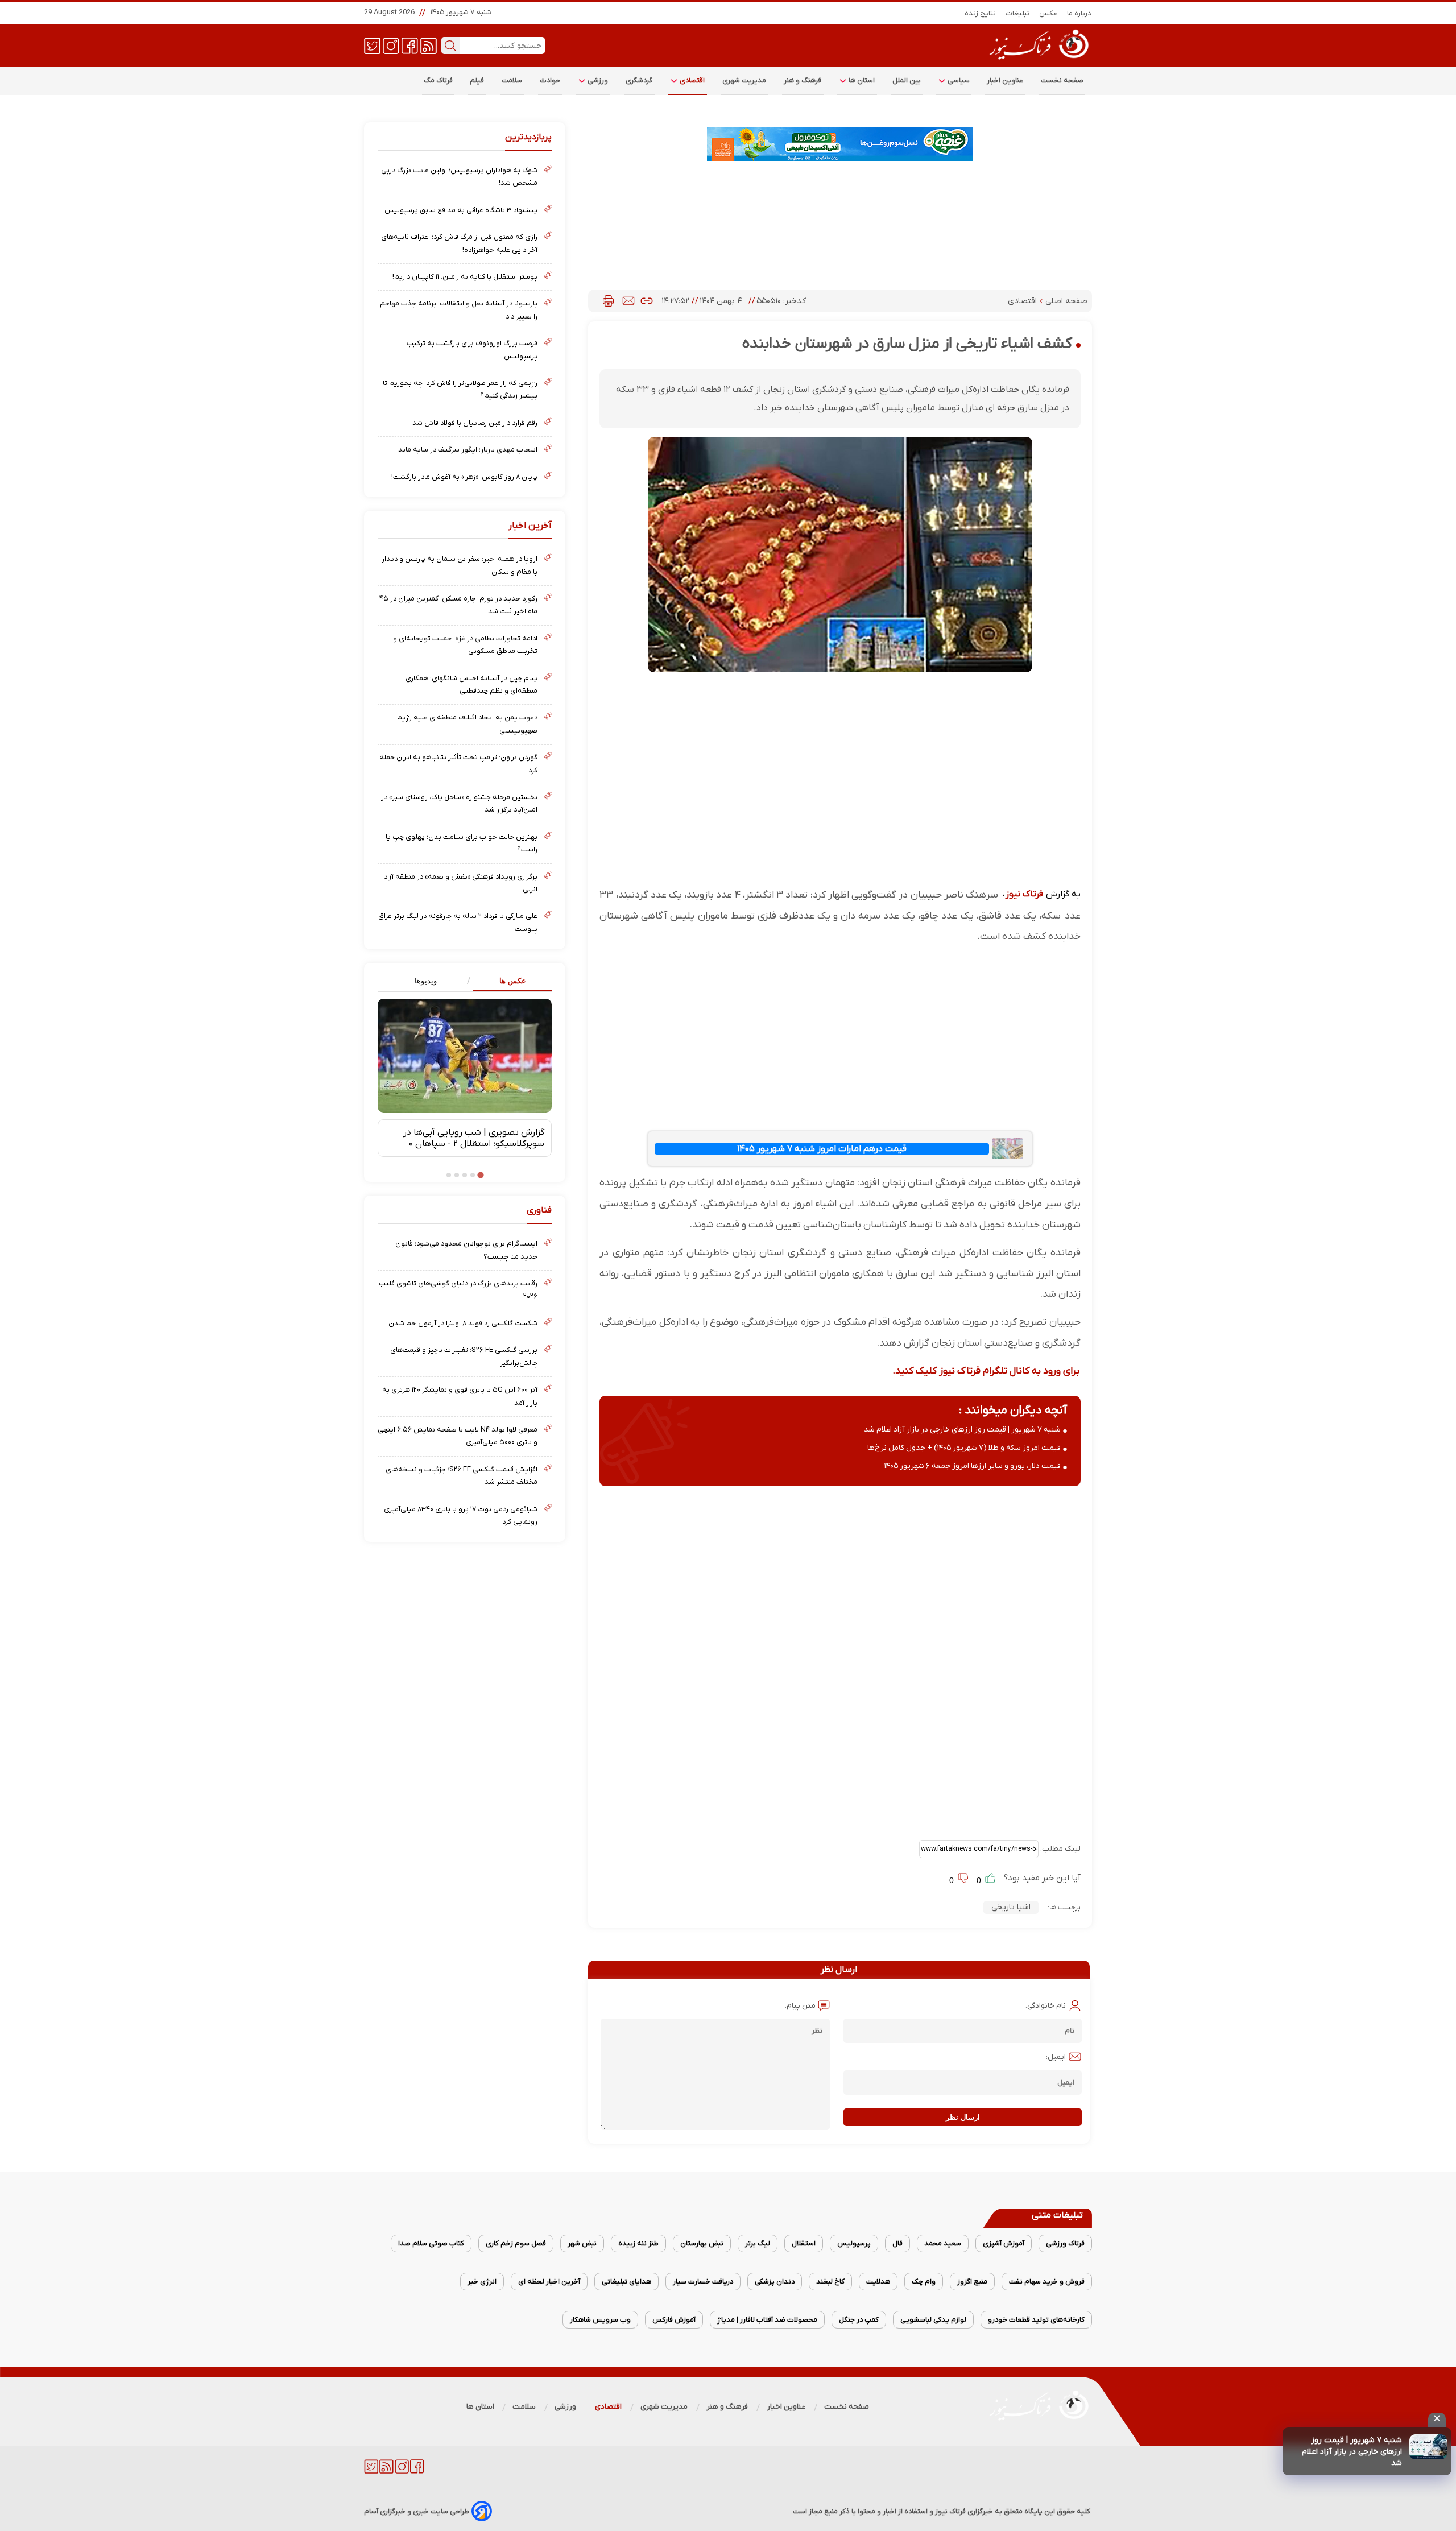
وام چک (924, 2282)
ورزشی (597, 80)
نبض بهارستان (702, 2243)
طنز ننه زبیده (638, 2243)
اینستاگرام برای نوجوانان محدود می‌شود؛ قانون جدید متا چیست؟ (466, 1250)
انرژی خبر (482, 2282)
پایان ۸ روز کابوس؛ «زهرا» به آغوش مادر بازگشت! (464, 477)
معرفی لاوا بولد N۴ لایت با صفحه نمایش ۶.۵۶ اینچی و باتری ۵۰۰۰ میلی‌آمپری (458, 1436)
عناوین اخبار (1005, 80)
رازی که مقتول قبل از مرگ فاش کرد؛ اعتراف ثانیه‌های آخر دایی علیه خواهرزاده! (459, 243)
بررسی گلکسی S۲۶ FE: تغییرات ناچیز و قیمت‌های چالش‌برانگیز (464, 1356)
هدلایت (878, 2282)
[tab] (508, 981)
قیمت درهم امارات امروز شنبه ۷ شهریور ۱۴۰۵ (822, 1149)
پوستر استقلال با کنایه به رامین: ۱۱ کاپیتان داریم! (465, 277)
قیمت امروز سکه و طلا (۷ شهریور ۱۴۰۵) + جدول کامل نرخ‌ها (964, 1448)
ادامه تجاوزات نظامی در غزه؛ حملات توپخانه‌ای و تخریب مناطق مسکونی (465, 645)
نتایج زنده (981, 13)
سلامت (512, 80)
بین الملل (907, 80)
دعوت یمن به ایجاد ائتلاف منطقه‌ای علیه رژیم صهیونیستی (467, 724)
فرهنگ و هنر (803, 80)
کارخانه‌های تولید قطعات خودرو (1036, 2320)
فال (897, 2243)
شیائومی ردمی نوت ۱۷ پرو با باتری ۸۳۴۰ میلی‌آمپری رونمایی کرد (461, 1515)
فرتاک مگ (438, 80)
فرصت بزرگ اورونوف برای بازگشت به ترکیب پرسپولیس (472, 350)
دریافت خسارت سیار (703, 2282)
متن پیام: (800, 2006)
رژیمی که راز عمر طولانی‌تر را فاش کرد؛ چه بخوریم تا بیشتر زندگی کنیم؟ (460, 389)
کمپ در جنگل (859, 2320)
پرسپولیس (854, 2243)
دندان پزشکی (775, 2282)
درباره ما (1079, 13)
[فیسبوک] (410, 45)
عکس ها (513, 981)
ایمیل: (1056, 2057)
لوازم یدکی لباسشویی (933, 2320)
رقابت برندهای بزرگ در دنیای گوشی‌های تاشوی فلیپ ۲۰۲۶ (458, 1290)
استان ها (861, 80)
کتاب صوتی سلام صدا (431, 2243)
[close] (1437, 2420)
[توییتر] (372, 45)
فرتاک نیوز (1024, 894)
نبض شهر (582, 2243)
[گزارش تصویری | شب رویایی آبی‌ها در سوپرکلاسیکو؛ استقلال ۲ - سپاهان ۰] (465, 1056)
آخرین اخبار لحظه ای (549, 2282)
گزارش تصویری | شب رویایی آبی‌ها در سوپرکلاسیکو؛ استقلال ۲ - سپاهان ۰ (474, 1138)
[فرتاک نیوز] (1038, 61)
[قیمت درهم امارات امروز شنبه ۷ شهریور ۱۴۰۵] (1007, 1149)
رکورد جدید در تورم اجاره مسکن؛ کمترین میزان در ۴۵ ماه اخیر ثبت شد (458, 605)
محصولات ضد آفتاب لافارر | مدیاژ (767, 2320)
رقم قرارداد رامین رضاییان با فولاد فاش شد (475, 423)
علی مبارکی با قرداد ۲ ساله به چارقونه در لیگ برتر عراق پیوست (458, 922)
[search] (450, 46)
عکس (1048, 13)
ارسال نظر (963, 2117)
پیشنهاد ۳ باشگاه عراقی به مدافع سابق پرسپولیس (461, 210)
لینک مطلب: (1060, 1849)
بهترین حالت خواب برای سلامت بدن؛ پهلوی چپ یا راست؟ (462, 843)
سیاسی (958, 80)
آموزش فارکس (674, 2320)
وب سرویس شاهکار (600, 2320)
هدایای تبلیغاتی (626, 2282)
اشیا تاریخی (1011, 1907)
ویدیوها (426, 981)
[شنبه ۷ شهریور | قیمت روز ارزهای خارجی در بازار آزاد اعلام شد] (1428, 2447)
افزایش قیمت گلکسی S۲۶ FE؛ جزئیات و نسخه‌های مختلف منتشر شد (462, 1476)
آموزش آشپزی (1004, 2243)
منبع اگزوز (972, 2282)
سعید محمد (943, 2243)
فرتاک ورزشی (1065, 2243)
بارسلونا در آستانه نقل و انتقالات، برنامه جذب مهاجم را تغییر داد (459, 310)
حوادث (550, 80)
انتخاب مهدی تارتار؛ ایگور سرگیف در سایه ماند (468, 450)
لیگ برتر (758, 2243)
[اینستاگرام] (391, 45)
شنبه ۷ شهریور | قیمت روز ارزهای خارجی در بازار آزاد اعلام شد (1352, 2452)
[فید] (429, 45)
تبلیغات (1018, 13)
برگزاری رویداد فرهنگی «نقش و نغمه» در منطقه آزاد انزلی (461, 883)
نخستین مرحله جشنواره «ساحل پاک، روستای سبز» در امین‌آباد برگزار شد (459, 803)
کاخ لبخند (830, 2282)
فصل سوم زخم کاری (516, 2243)
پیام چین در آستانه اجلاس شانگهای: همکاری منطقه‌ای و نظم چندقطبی (471, 685)
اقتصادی (692, 80)
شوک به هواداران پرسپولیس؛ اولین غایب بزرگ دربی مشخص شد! (459, 177)
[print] (608, 301)
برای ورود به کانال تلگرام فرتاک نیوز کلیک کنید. (986, 1371)
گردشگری (639, 80)
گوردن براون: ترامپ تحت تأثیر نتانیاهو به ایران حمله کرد (458, 764)
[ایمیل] (628, 301)
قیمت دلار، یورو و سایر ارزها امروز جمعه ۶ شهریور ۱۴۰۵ (973, 1466)
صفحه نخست (1062, 80)
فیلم (477, 80)
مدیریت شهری (744, 80)
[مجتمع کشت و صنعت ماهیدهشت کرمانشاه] (840, 144)
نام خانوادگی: (1046, 2006)
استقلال (804, 2243)
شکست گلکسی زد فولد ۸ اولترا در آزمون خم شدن (463, 1323)
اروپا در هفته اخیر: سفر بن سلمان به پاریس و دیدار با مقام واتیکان (460, 565)
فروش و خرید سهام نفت (1047, 2282)
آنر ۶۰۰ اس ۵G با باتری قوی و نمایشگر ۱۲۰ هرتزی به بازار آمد (460, 1396)
